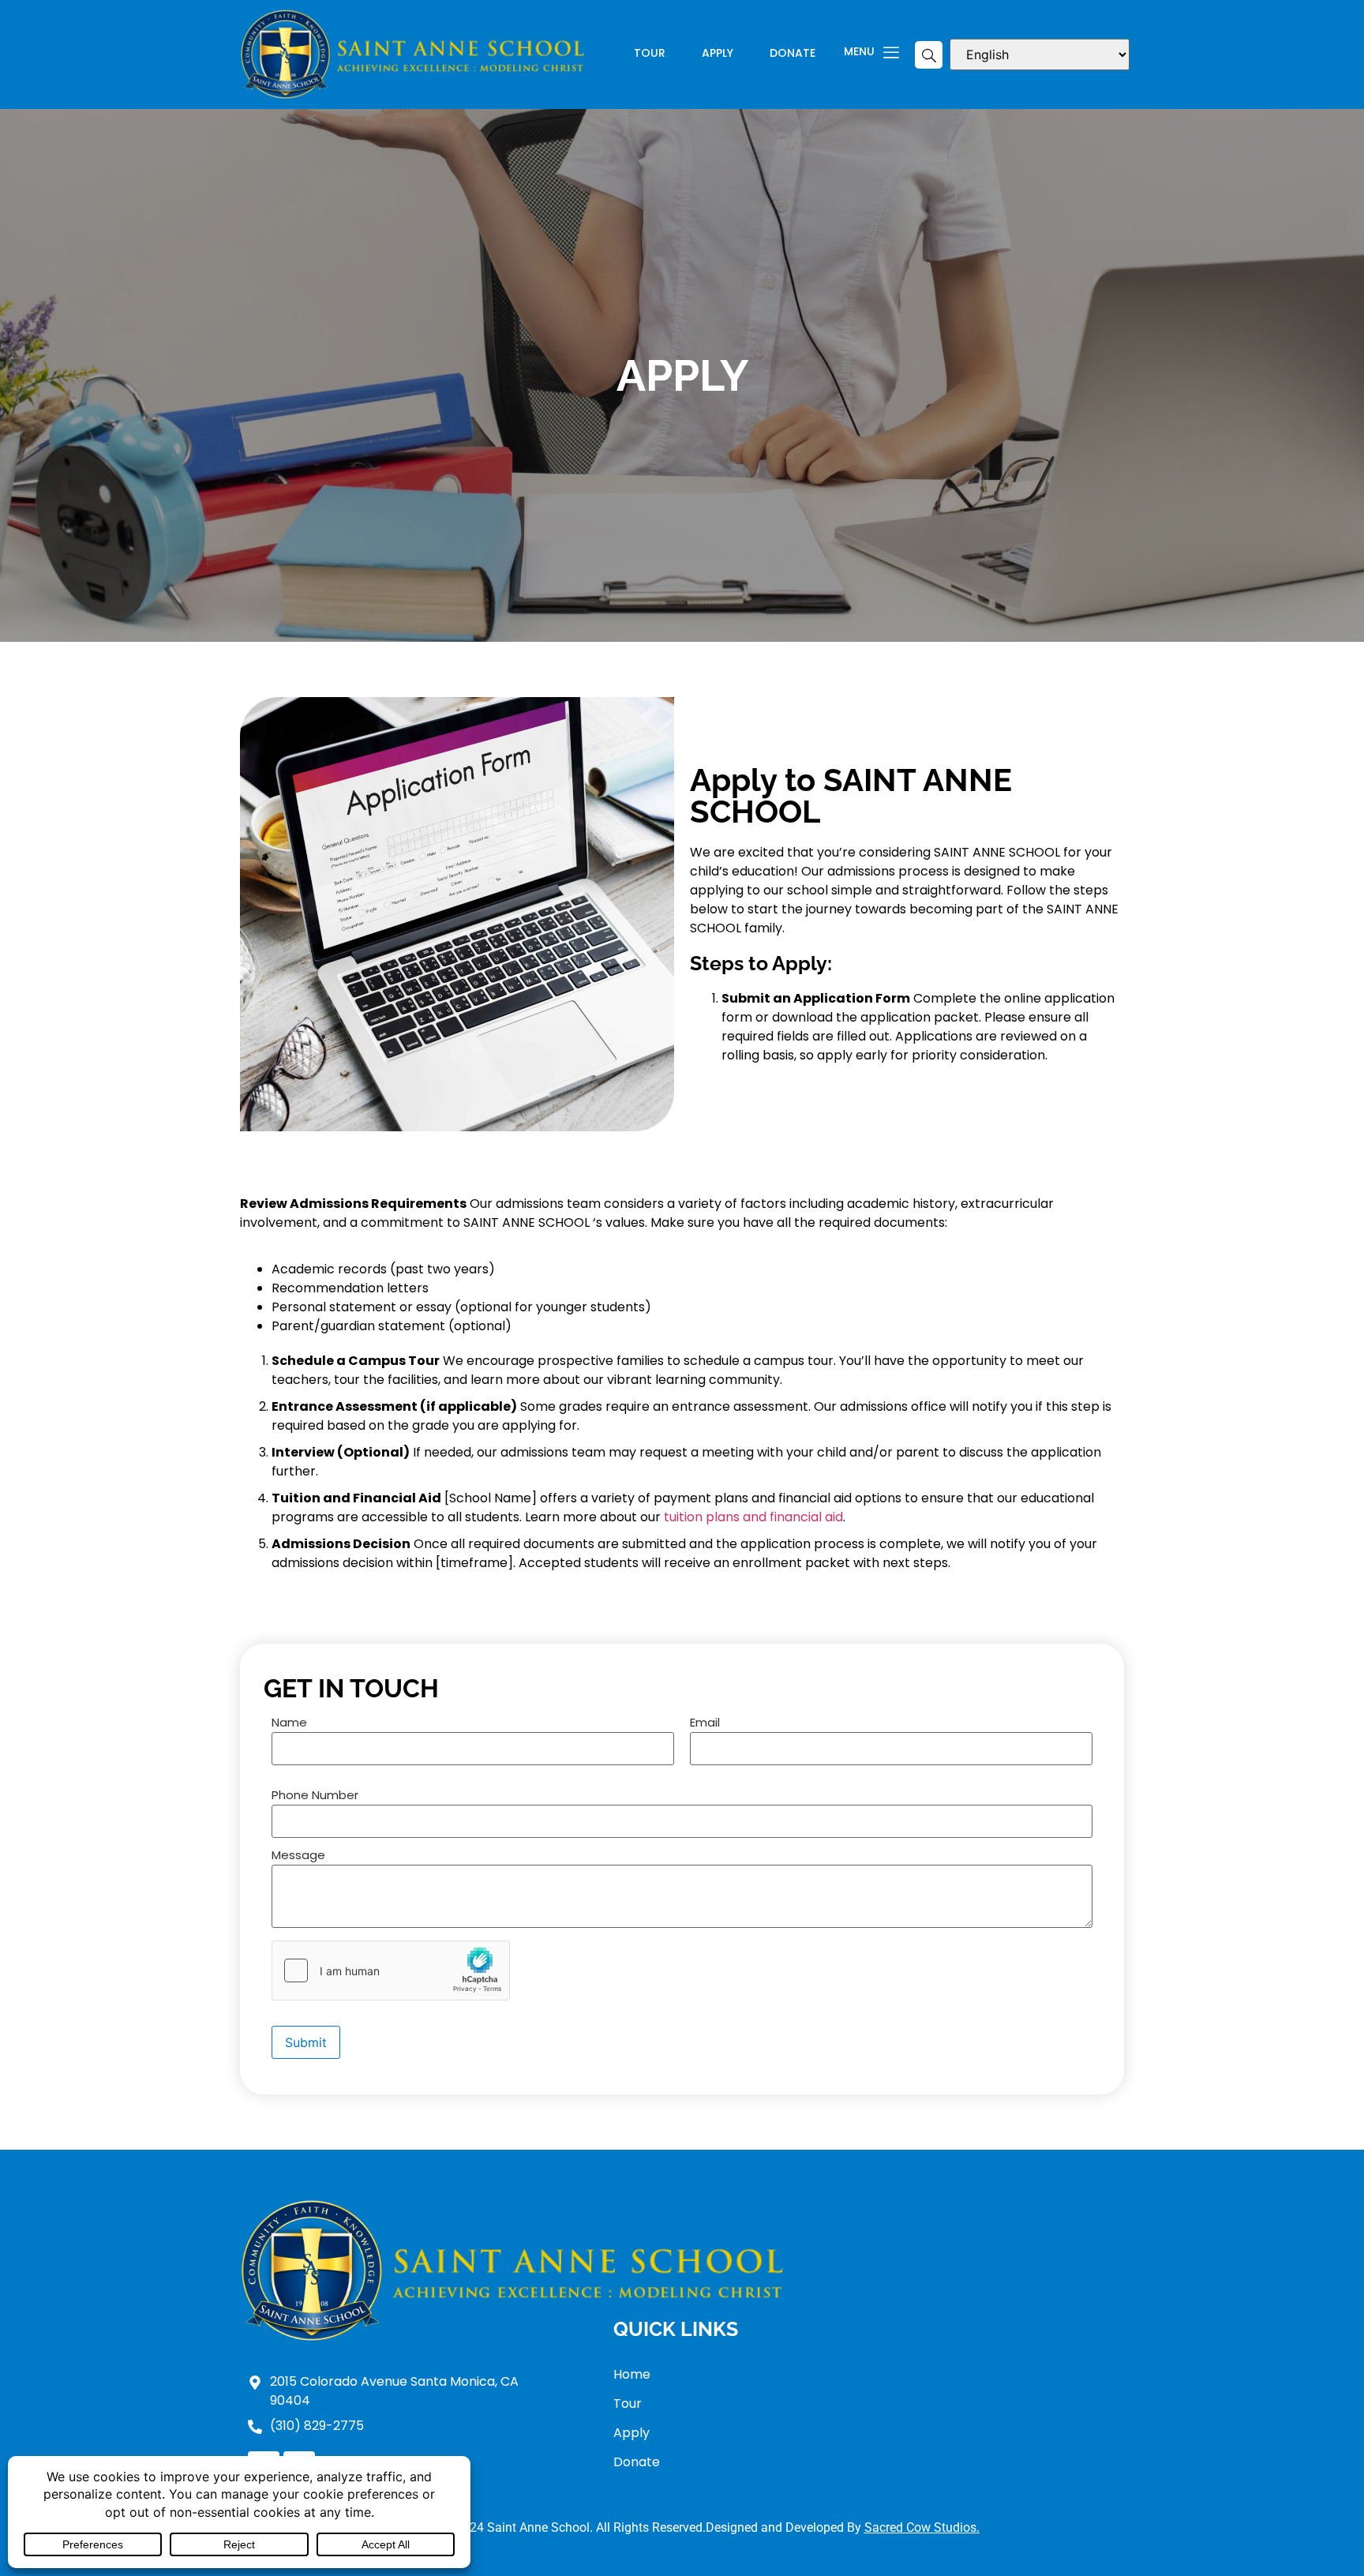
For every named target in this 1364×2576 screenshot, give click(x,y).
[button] (929, 55)
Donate (793, 54)
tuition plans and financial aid (753, 1517)
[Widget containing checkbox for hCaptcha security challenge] (391, 1970)
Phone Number (315, 1796)
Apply (718, 54)
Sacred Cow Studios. (922, 2527)
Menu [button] (859, 52)
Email (705, 1723)
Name (289, 1723)
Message (298, 1856)
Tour (650, 54)
